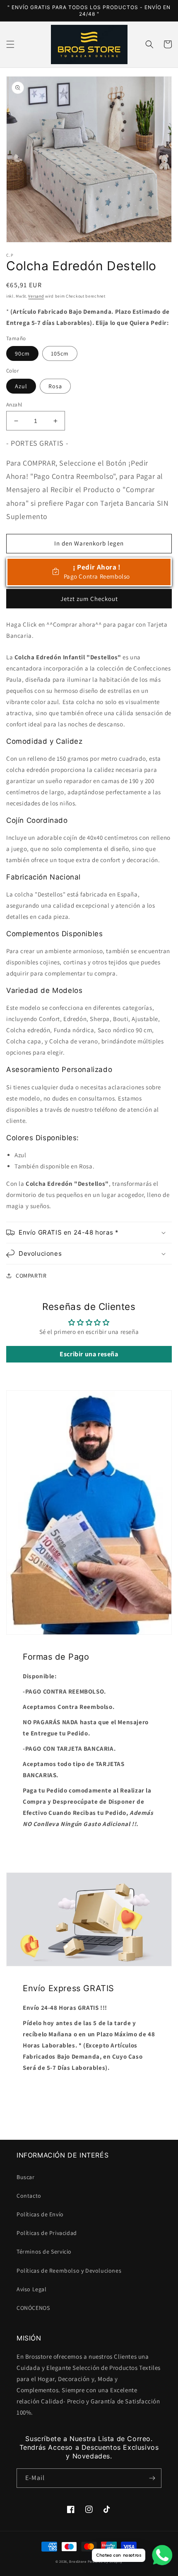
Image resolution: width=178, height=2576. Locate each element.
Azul (21, 386)
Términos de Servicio (44, 2252)
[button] (10, 44)
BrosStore (78, 2561)
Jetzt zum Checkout (89, 599)
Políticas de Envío (40, 2214)
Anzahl (14, 405)
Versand (36, 296)
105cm (60, 353)
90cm (22, 353)
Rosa (55, 386)
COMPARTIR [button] (31, 1276)
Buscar (26, 2177)
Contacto (29, 2196)
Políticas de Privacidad (47, 2233)
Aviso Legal (32, 2289)
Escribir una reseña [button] (89, 1354)
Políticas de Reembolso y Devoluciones (69, 2271)
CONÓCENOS (33, 2308)
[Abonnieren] (152, 2478)
